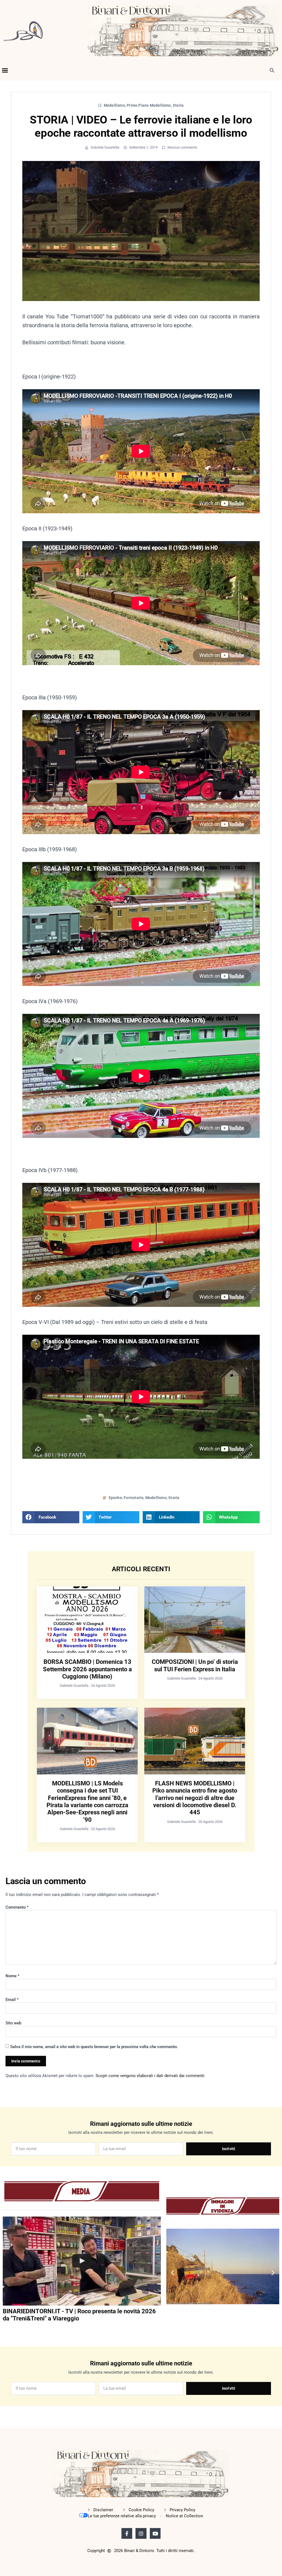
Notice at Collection (184, 2516)
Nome (13, 1976)
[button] (5, 70)
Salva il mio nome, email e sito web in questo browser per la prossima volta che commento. (94, 2047)
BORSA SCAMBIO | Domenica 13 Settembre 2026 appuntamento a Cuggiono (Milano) (87, 1669)
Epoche (115, 1498)
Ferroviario (134, 1498)
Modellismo (114, 105)
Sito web (13, 2023)
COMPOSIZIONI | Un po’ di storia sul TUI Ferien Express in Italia (195, 1665)
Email (12, 2000)
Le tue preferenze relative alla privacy (122, 2516)
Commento (17, 1907)
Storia (178, 105)
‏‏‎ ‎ (3, 2330)
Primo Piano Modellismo (149, 105)
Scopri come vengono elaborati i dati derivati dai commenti (150, 2076)
